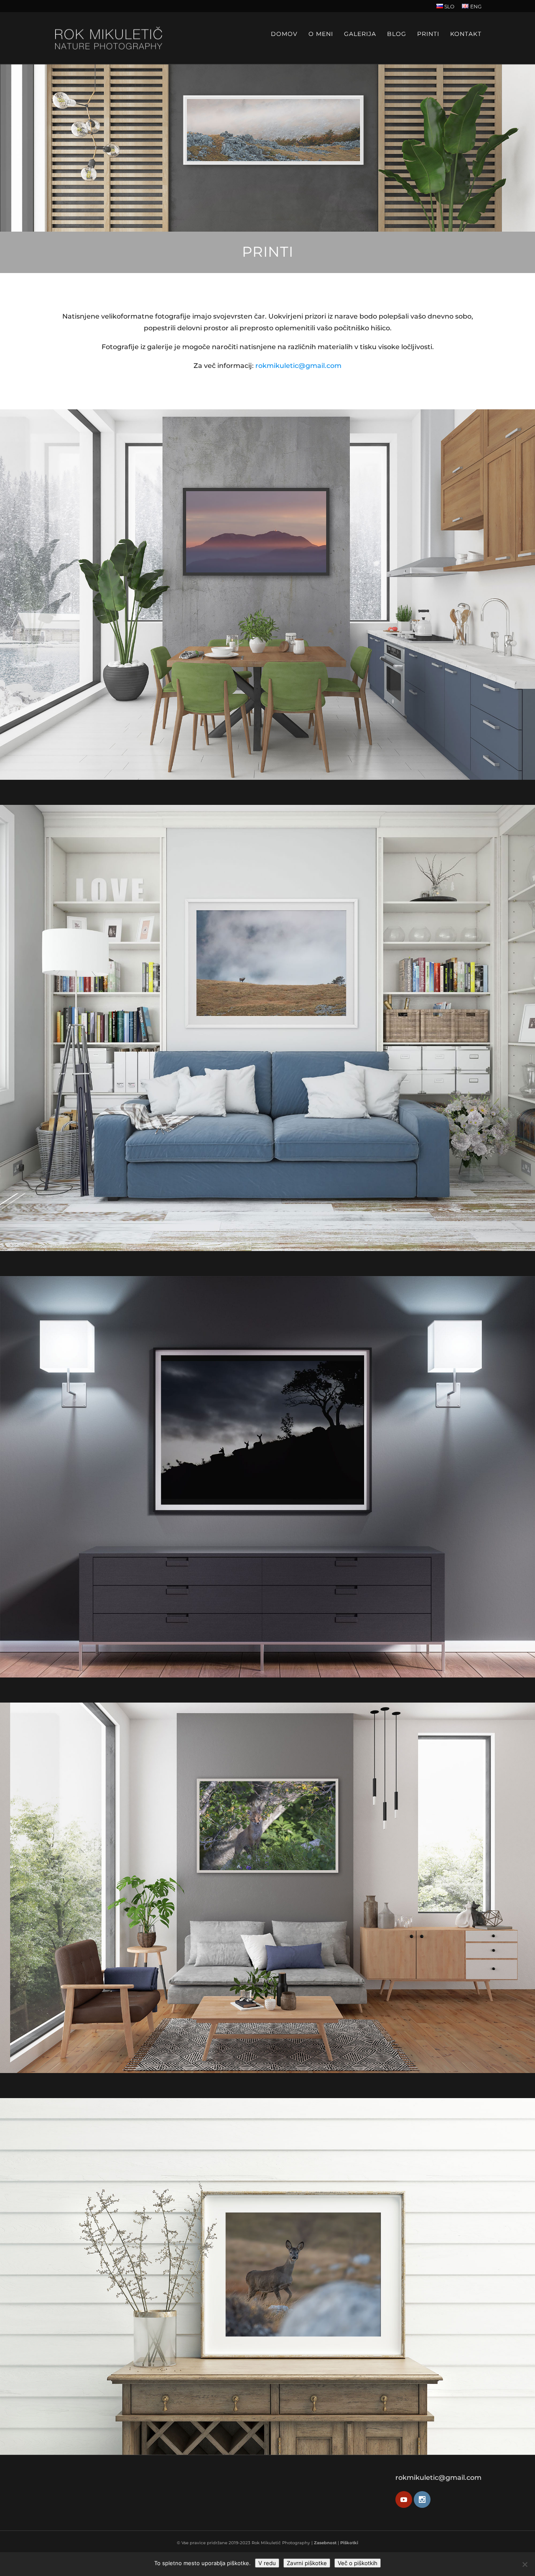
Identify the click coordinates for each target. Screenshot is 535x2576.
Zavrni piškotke (307, 2563)
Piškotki (349, 2543)
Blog (397, 34)
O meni (321, 34)
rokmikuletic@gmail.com (298, 366)
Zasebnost (325, 2543)
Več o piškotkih (358, 2563)
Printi (428, 34)
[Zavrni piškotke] (525, 2564)
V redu (267, 2563)
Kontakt (466, 34)
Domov (284, 34)
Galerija (360, 34)
